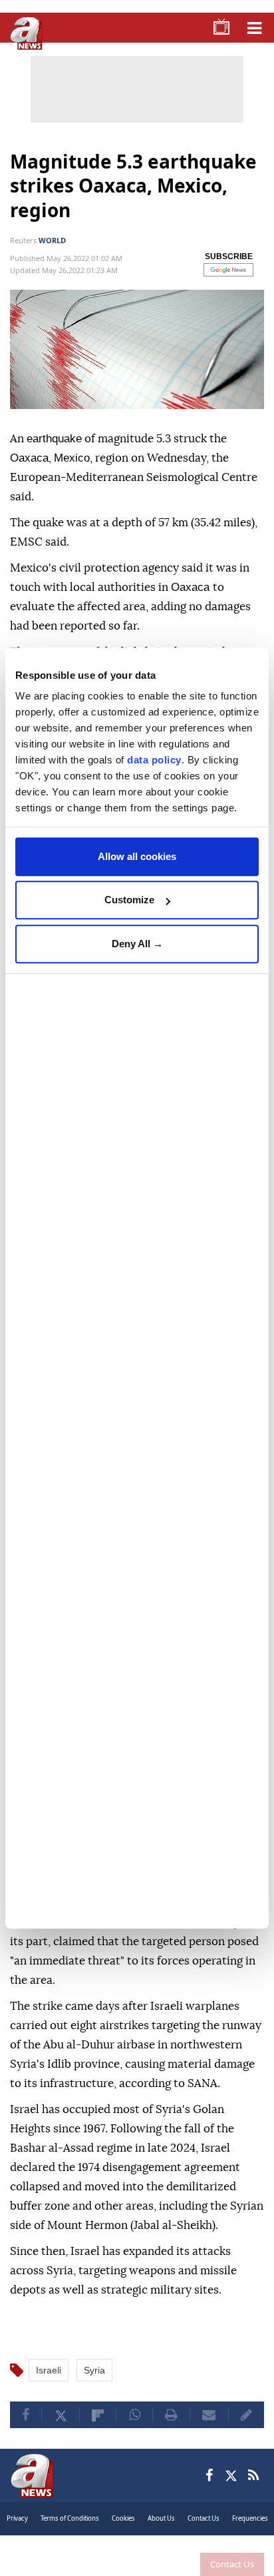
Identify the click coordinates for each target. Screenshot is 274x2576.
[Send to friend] (209, 2432)
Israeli (49, 2387)
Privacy (17, 2536)
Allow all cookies (137, 856)
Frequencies (250, 2536)
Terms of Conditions (70, 2536)
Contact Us (232, 2564)
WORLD (52, 240)
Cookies (123, 2536)
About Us (161, 2536)
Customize (129, 900)
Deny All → (137, 944)
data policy (154, 760)
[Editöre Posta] (246, 2432)
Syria (94, 2387)
